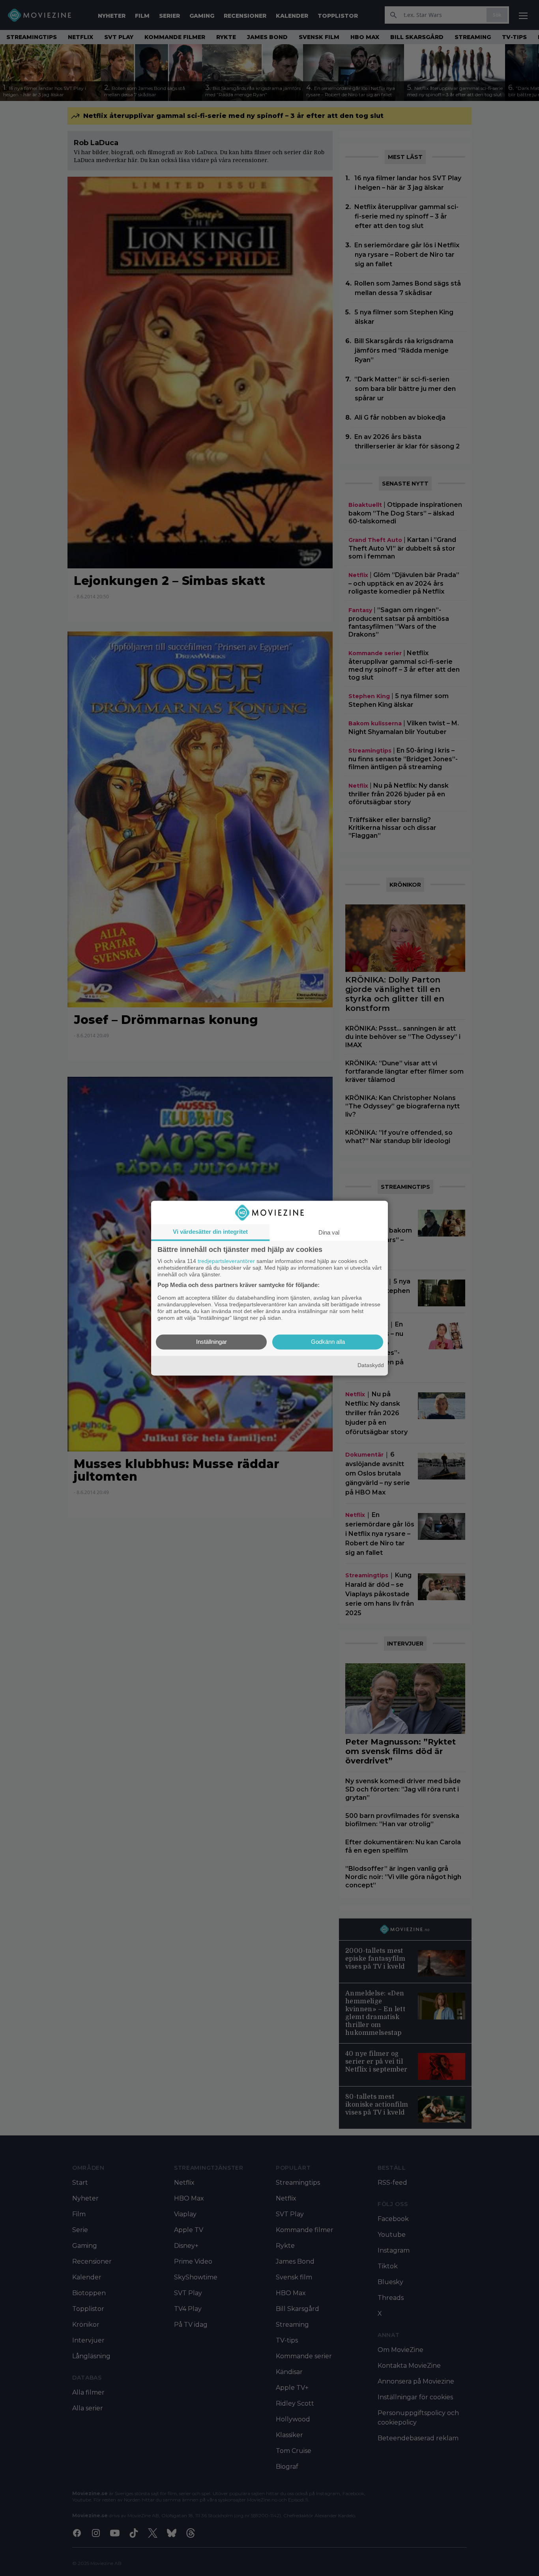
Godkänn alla (328, 1342)
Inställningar (211, 1342)
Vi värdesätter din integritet (210, 1232)
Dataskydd (371, 1366)
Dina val (329, 1232)
